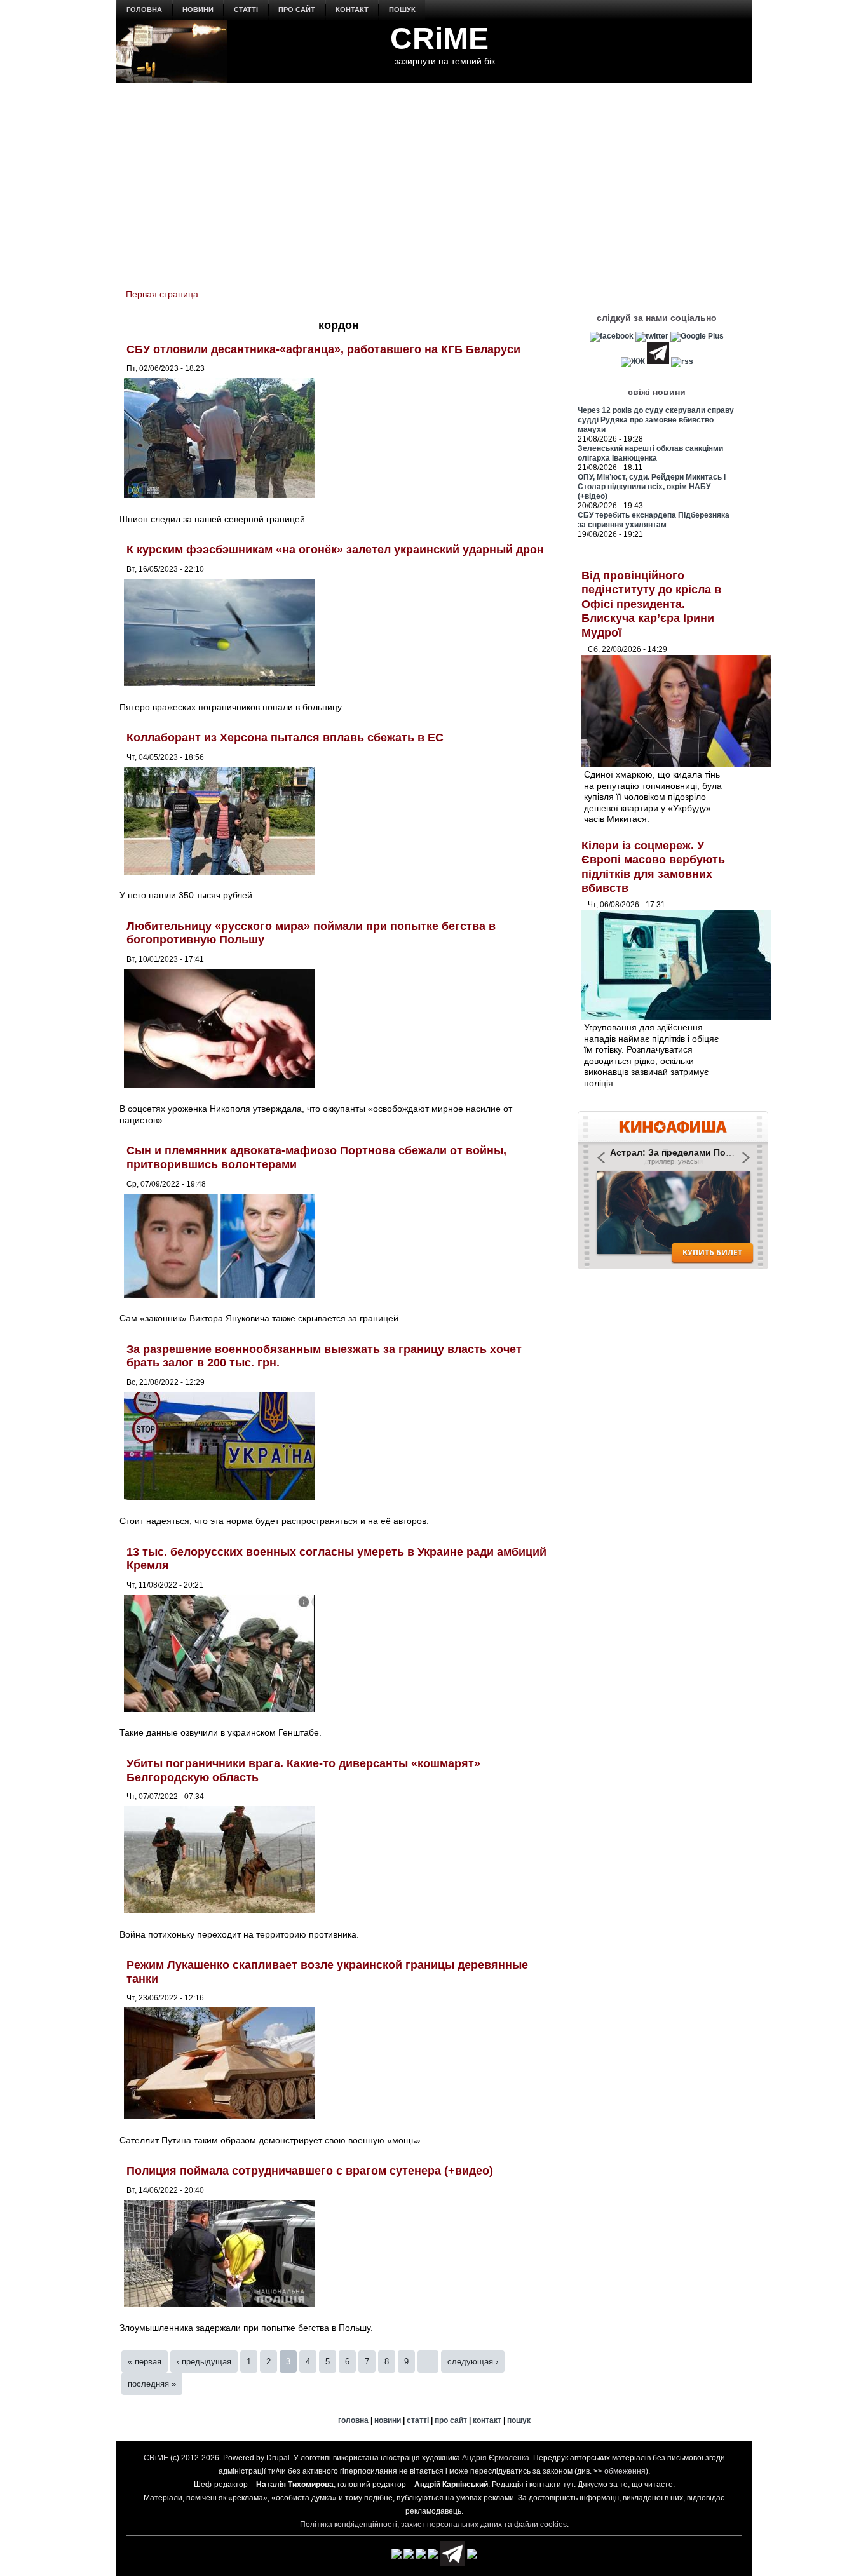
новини (198, 10)
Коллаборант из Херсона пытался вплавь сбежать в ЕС (285, 738)
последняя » (152, 2384)
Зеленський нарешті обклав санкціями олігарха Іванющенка (650, 453)
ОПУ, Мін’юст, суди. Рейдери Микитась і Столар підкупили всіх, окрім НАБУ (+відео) (652, 487)
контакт (352, 10)
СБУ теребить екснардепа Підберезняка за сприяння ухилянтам (654, 520)
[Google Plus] (697, 336)
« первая (145, 2362)
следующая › (473, 2362)
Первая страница (162, 294)
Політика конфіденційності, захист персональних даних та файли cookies (433, 2525)
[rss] (682, 361)
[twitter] (652, 336)
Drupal (278, 2458)
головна (144, 10)
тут (568, 2485)
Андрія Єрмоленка (496, 2458)
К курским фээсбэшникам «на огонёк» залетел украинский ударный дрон (335, 550)
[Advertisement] (434, 179)
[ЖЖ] (633, 361)
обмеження (625, 2471)
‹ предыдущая (204, 2362)
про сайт (297, 10)
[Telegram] (658, 361)
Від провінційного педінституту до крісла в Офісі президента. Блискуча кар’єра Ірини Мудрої (651, 604)
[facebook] (612, 336)
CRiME (439, 38)
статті (246, 10)
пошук (402, 10)
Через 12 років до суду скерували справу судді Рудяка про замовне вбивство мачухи (656, 420)
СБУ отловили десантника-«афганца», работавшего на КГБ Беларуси (323, 349)
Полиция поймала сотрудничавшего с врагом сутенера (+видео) (310, 2171)
